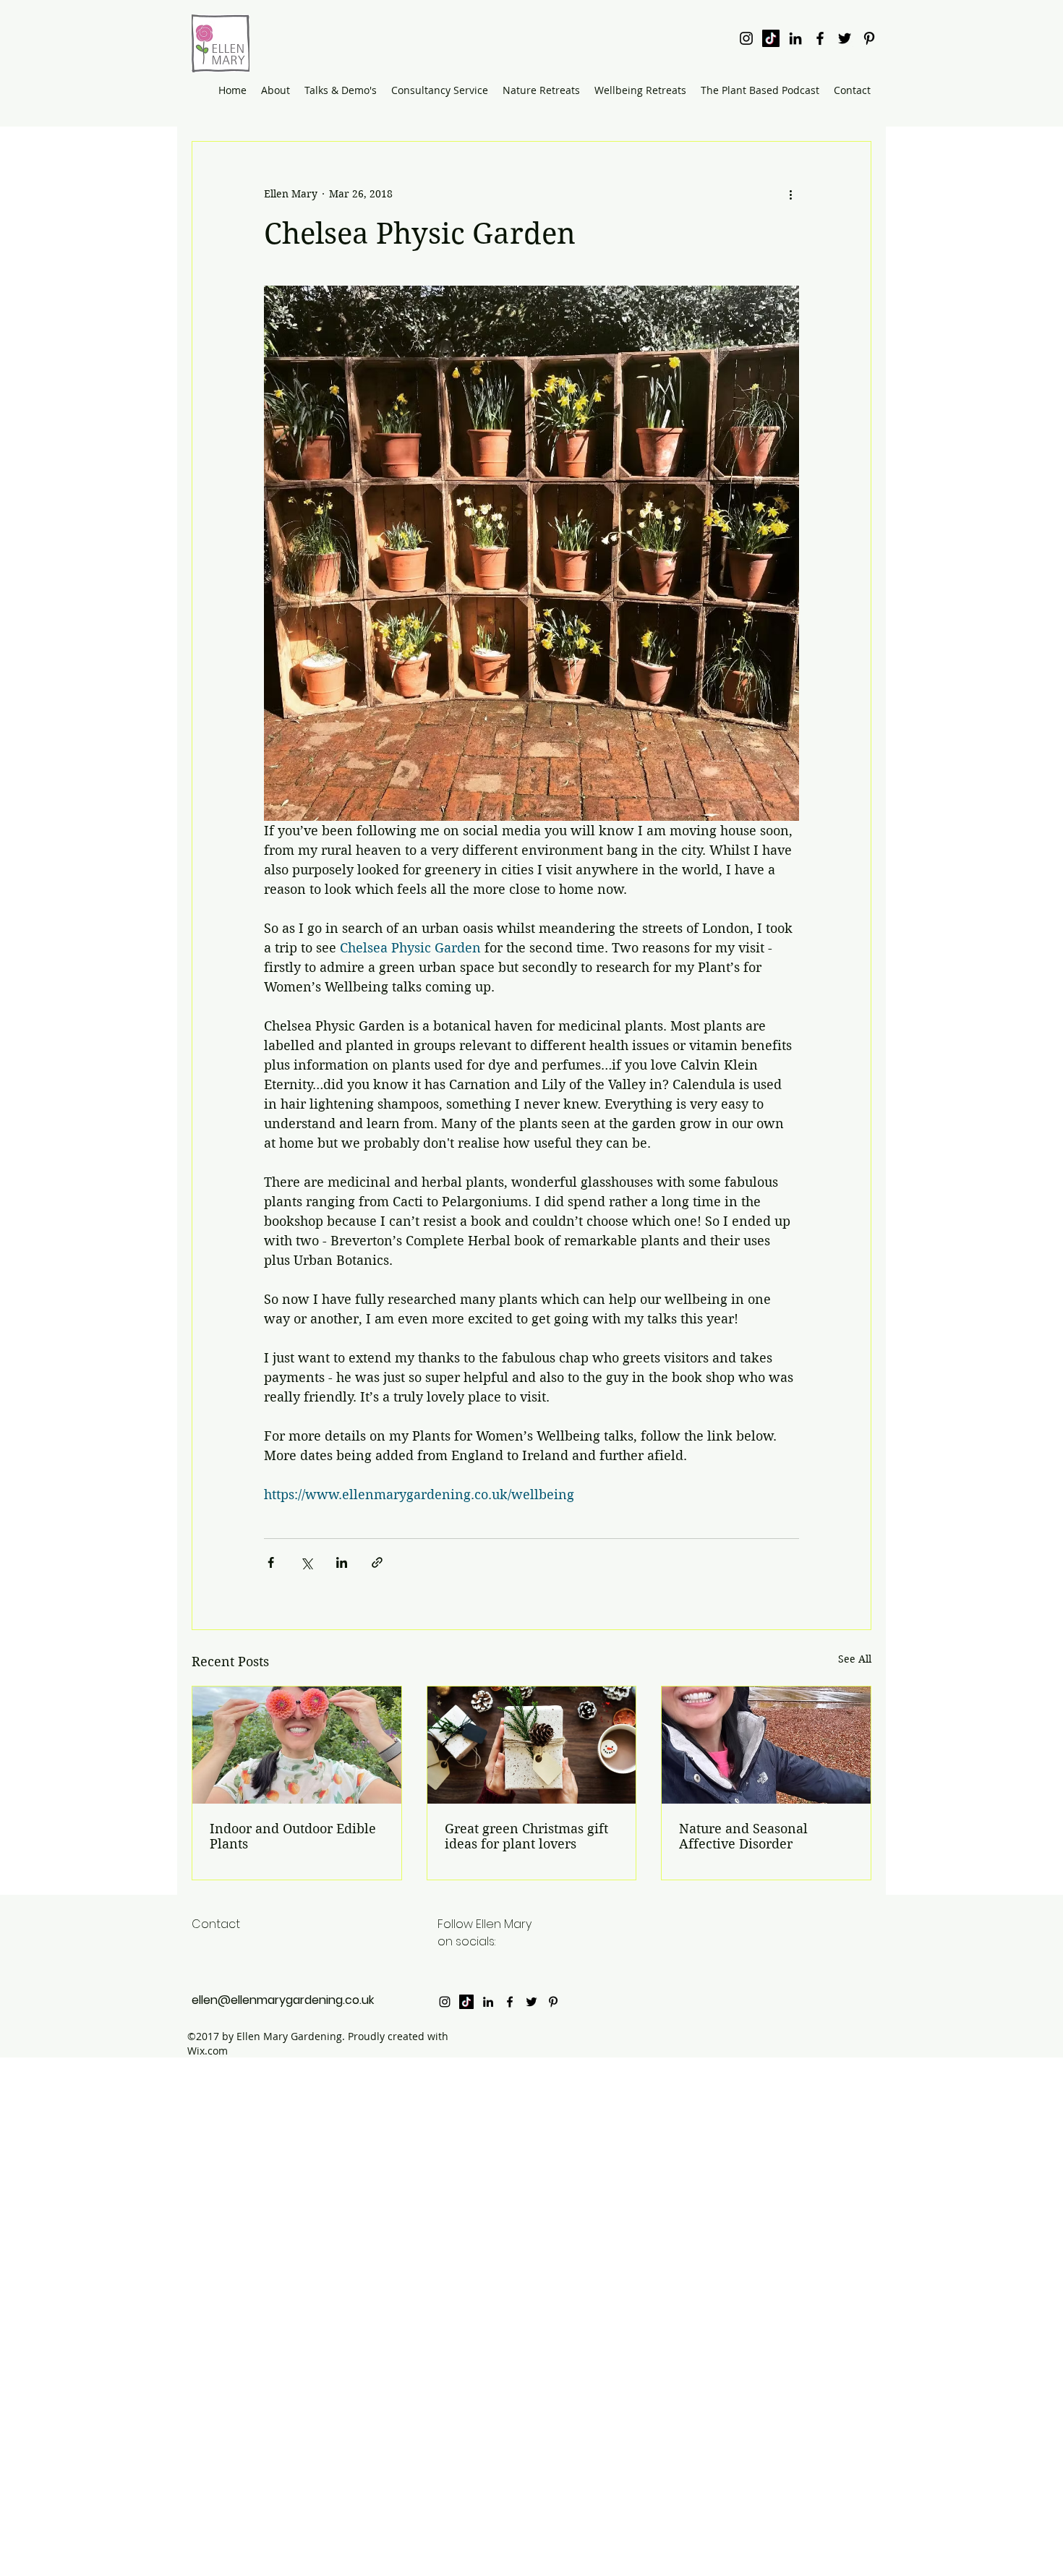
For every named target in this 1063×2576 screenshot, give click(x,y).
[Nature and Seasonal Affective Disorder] (766, 1745)
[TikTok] (771, 38)
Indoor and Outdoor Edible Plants (293, 1836)
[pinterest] (869, 38)
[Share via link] (377, 1562)
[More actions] (790, 194)
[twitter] (845, 38)
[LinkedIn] (795, 38)
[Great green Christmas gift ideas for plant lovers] (532, 1745)
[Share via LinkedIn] (342, 1562)
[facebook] (820, 38)
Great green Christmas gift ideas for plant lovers (526, 1836)
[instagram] (746, 38)
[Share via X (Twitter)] (306, 1562)
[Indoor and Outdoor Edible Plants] (297, 1745)
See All (855, 1659)
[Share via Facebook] (271, 1562)
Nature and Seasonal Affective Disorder (743, 1836)
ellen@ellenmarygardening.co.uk (283, 2000)
